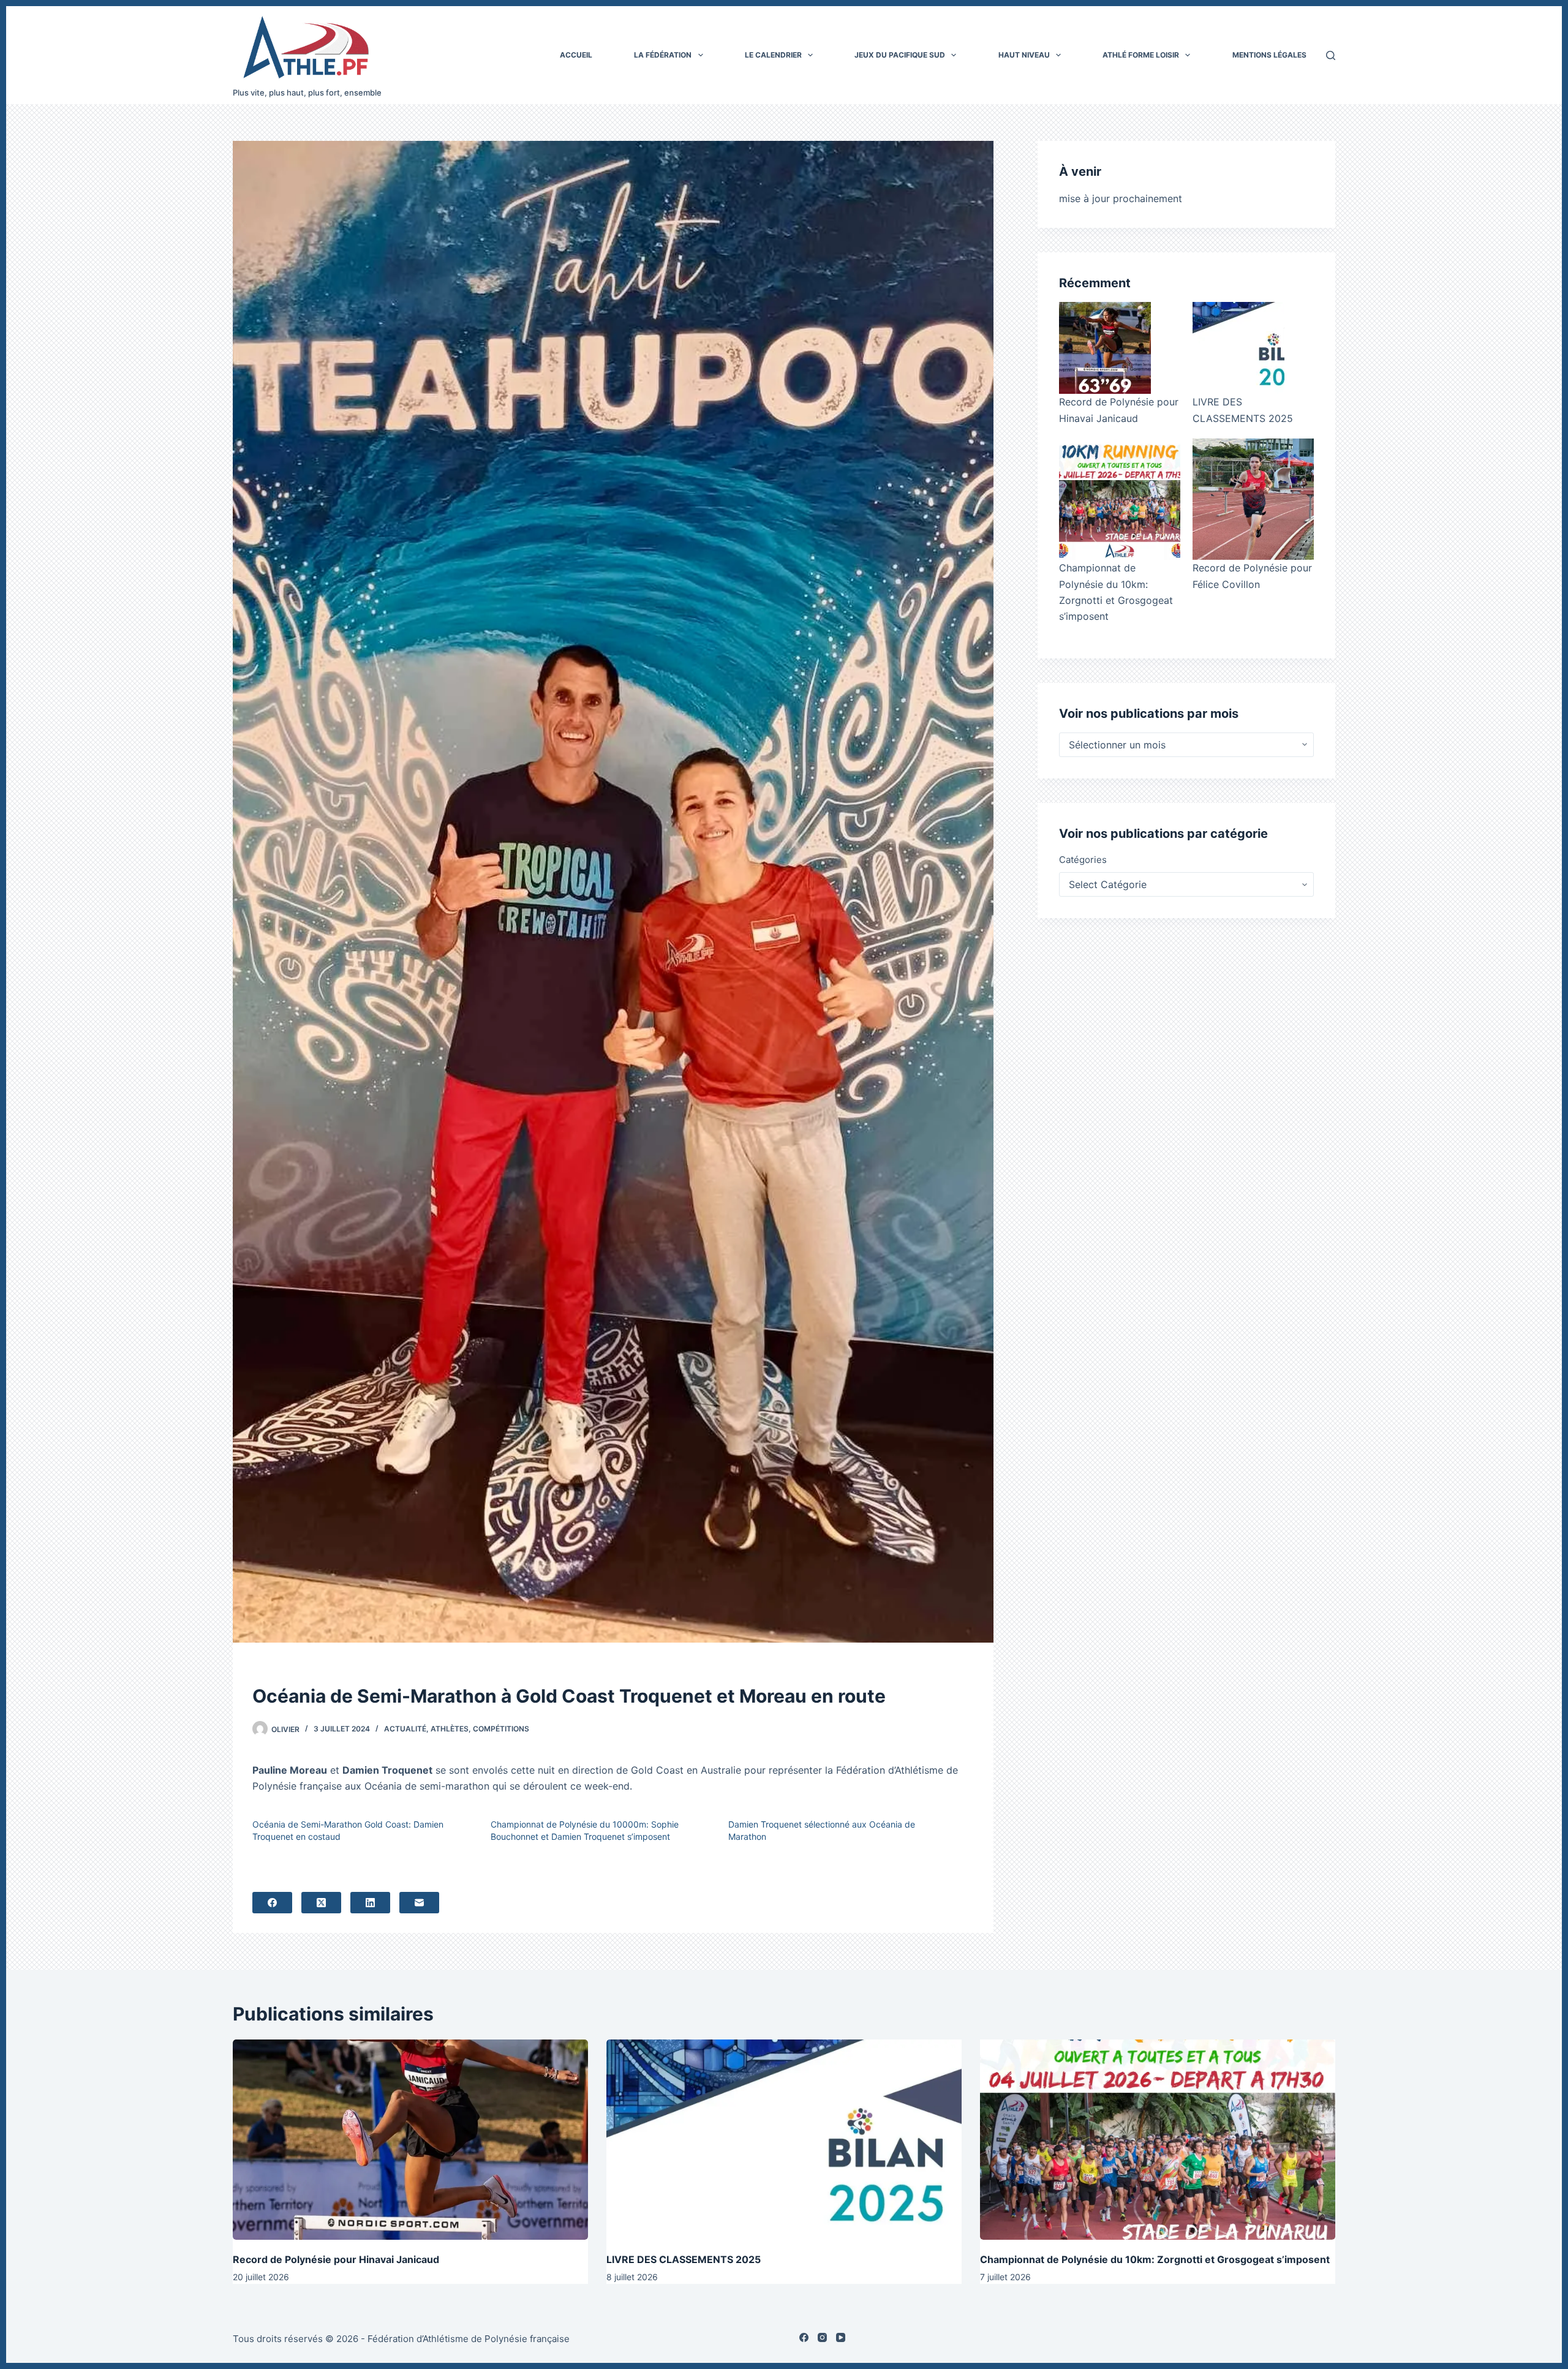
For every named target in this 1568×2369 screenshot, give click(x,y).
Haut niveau (1024, 55)
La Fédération (663, 55)
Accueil (576, 55)
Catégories (1083, 860)
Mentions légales (1269, 55)
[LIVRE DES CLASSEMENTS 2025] (1238, 348)
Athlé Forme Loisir (1141, 55)
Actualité (405, 1729)
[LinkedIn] (370, 1903)
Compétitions (501, 1729)
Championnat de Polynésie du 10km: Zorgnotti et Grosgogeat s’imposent (1155, 2259)
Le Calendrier (773, 55)
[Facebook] (272, 1903)
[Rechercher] (1331, 55)
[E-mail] (419, 1903)
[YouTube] (841, 2337)
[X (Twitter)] (321, 1903)
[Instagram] (822, 2337)
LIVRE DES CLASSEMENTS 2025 (684, 2259)
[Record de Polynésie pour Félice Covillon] (1253, 499)
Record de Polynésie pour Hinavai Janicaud (336, 2259)
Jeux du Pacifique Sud (900, 55)
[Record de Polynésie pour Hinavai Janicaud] (1105, 348)
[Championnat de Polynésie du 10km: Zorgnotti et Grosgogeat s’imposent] (1120, 499)
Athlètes (450, 1729)
